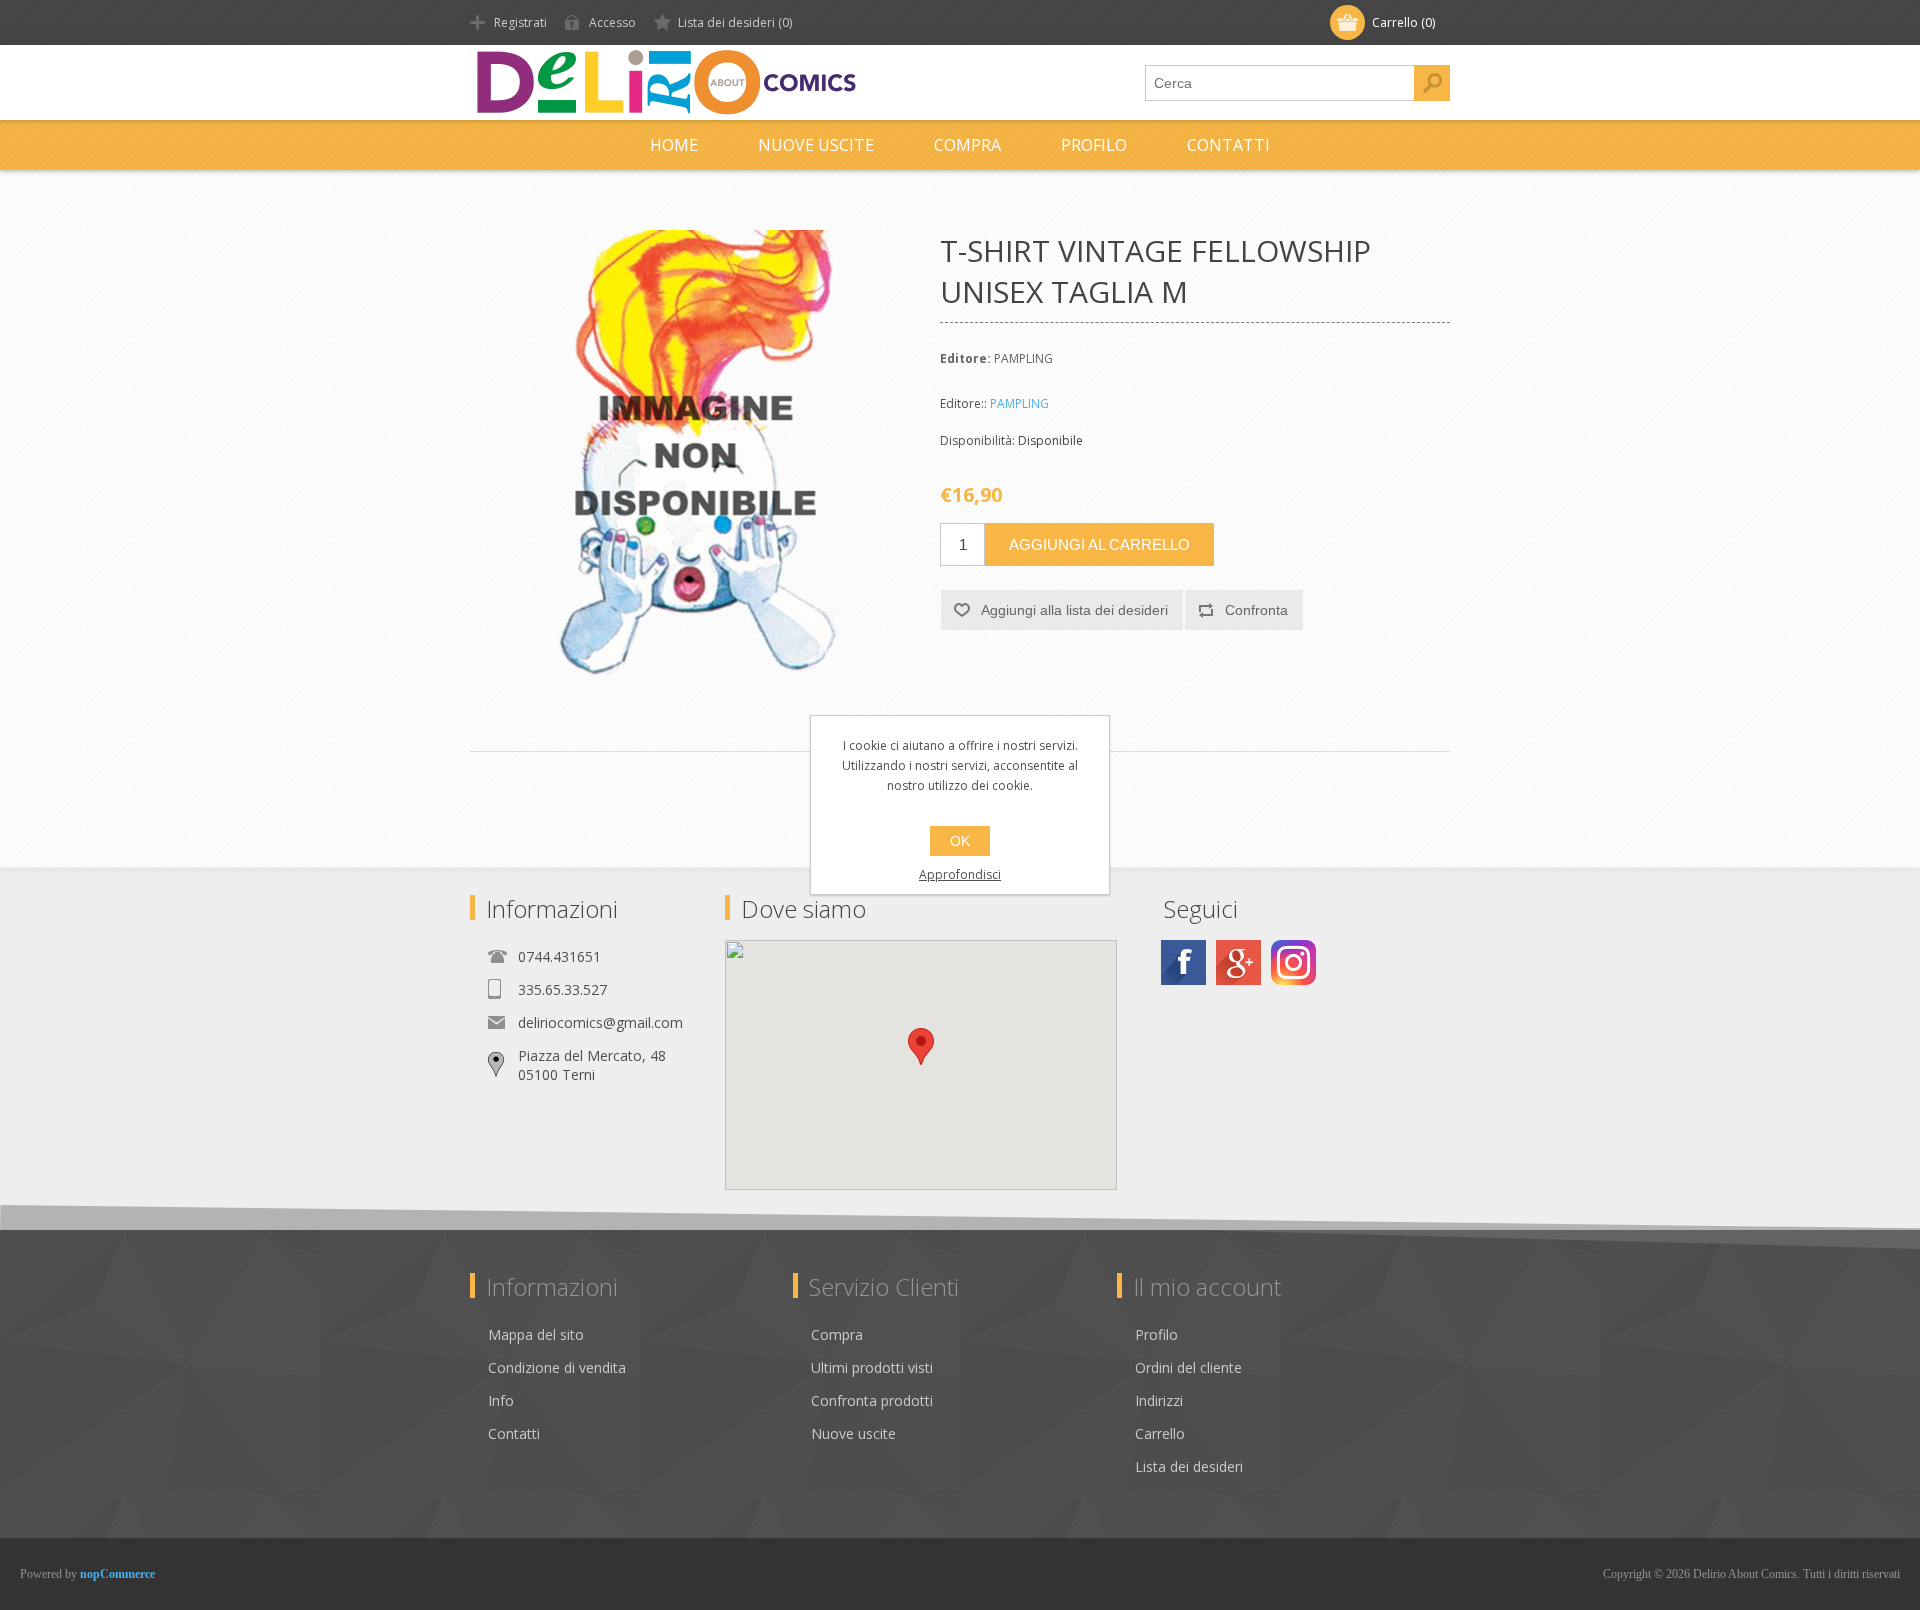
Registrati (520, 22)
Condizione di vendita (557, 1367)
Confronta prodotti (872, 1400)
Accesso (612, 22)
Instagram (1293, 962)
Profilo (1094, 145)
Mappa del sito (536, 1334)
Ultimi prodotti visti (872, 1367)
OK (960, 841)
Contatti (1228, 145)
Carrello (1160, 1433)
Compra (967, 145)
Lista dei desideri (1189, 1466)
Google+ (1238, 962)
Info (501, 1400)
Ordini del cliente (1188, 1367)
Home (674, 145)
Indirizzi (1159, 1400)
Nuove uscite (816, 145)
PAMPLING (1019, 403)
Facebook (1183, 962)
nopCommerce (117, 1574)
